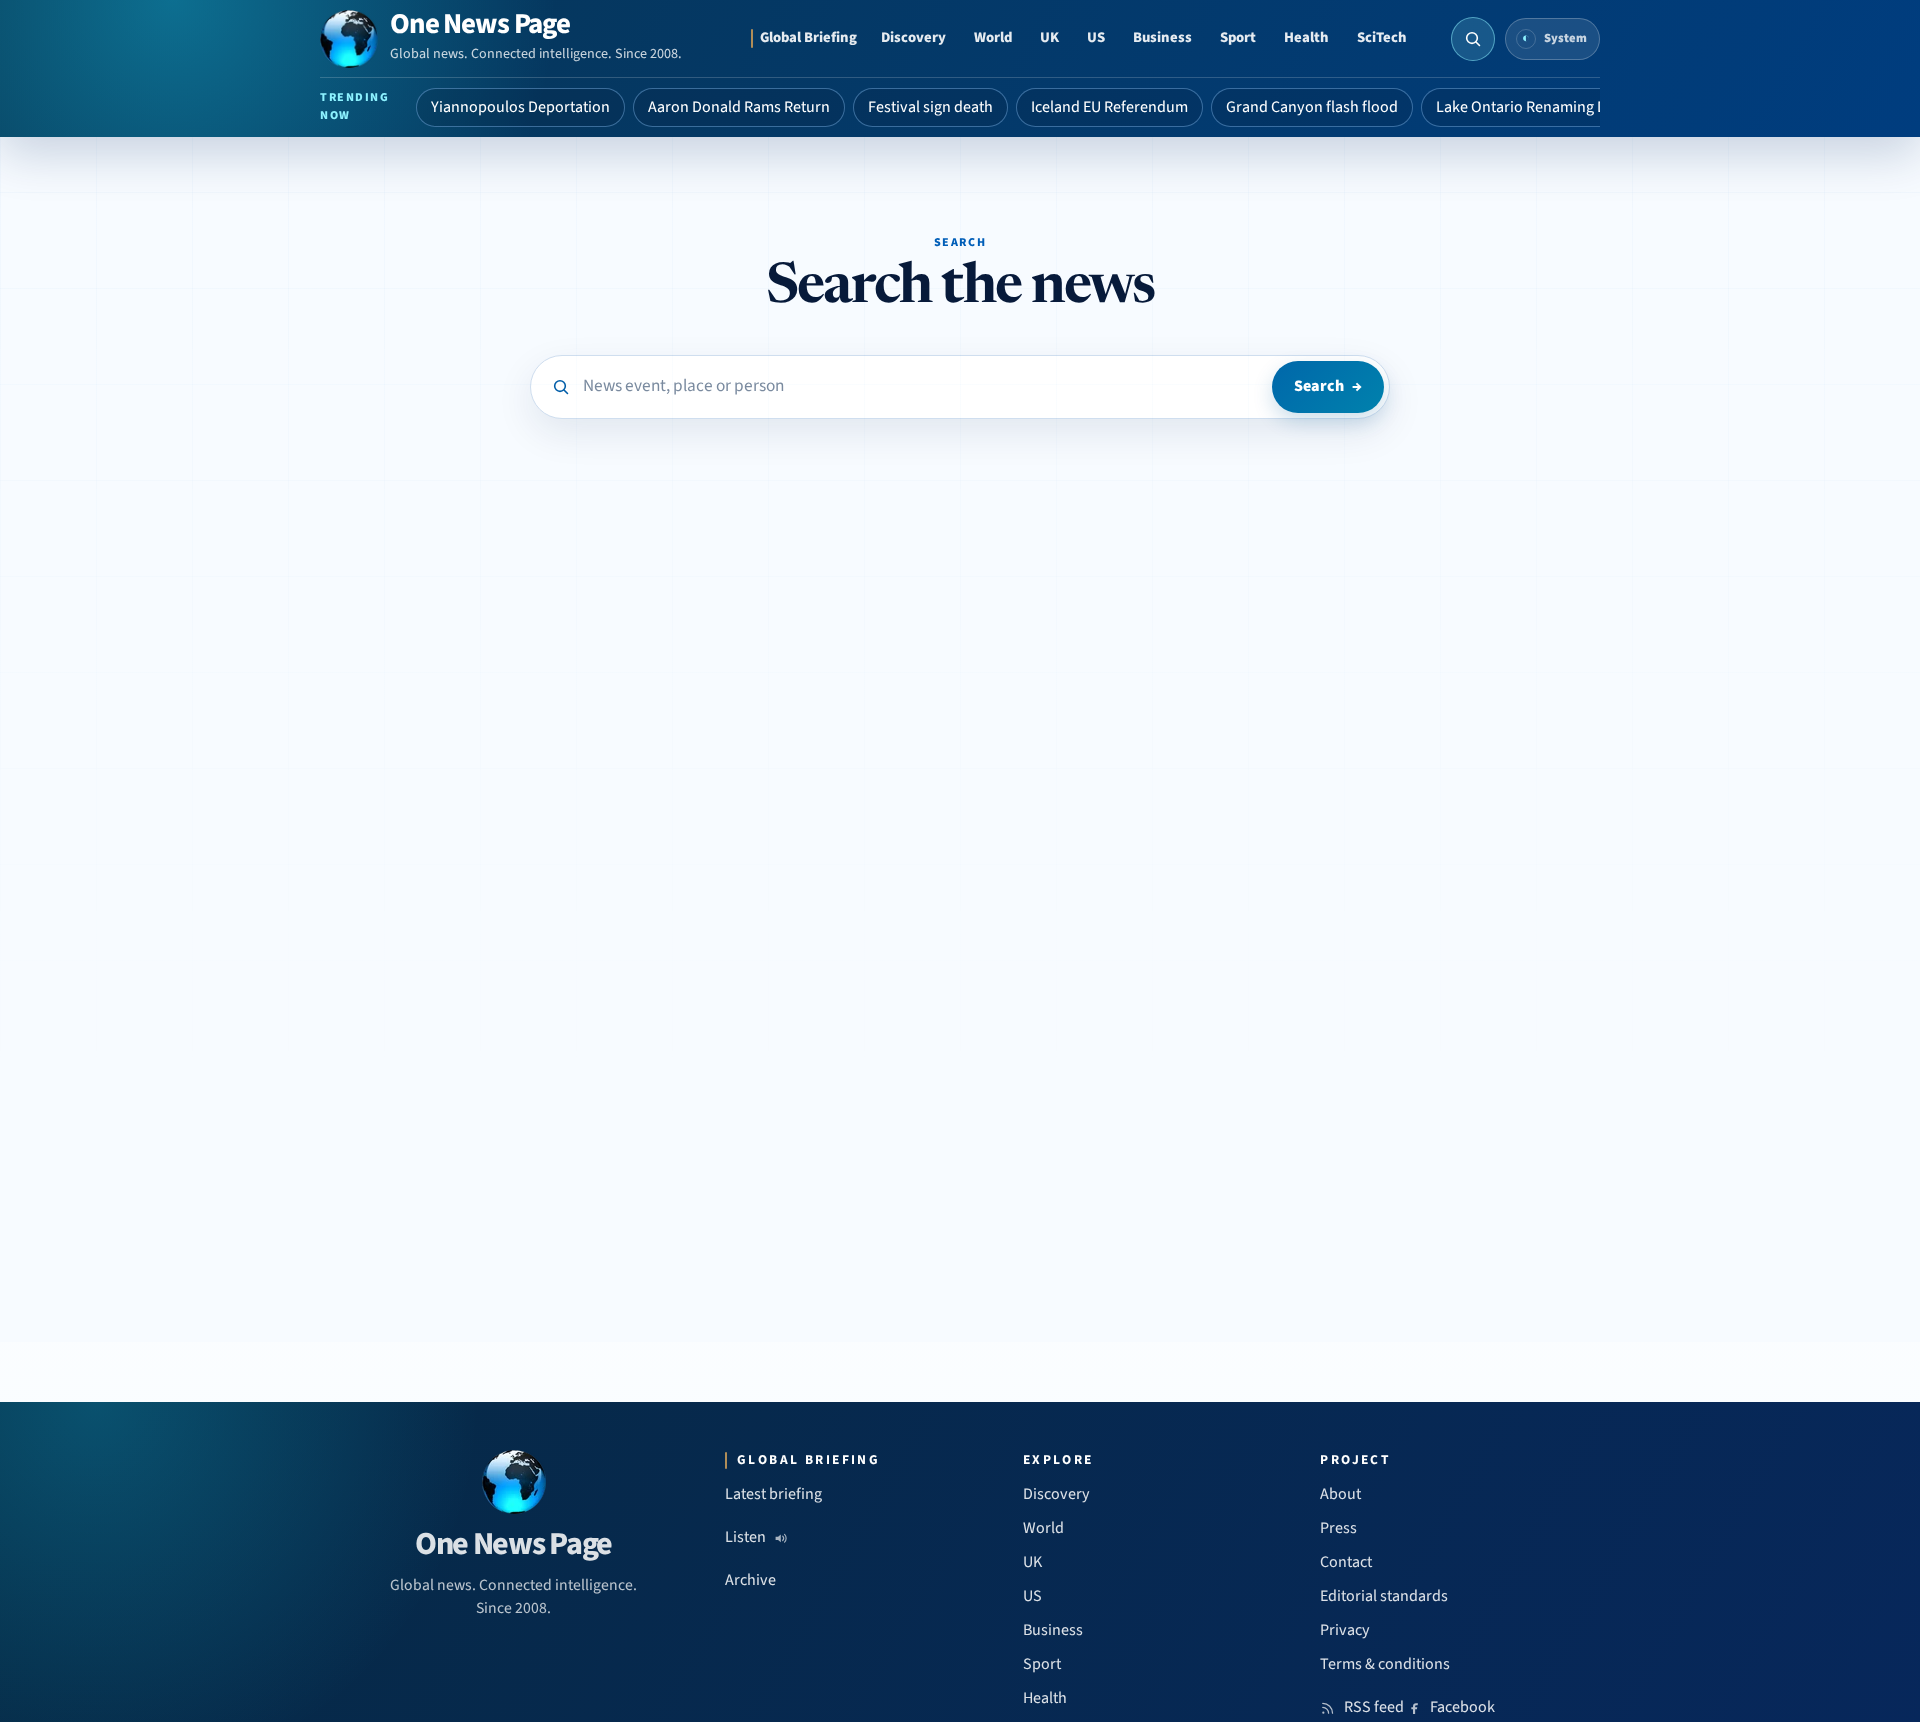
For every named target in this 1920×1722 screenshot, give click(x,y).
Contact (1346, 1562)
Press (1338, 1528)
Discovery (913, 37)
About (1340, 1494)
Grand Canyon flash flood (1312, 107)
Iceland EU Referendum (1109, 107)
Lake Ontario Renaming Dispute (1542, 107)
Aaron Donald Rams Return (739, 107)
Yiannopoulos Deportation (520, 107)
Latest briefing (773, 1494)
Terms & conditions (1385, 1664)
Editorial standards (1384, 1596)
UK (1049, 37)
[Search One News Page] (1473, 39)
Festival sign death (930, 107)
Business (1162, 37)
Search (1328, 386)
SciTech (1382, 37)
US (1096, 37)
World (993, 37)
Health (1306, 37)
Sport (1238, 37)
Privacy (1345, 1630)
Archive (750, 1580)
